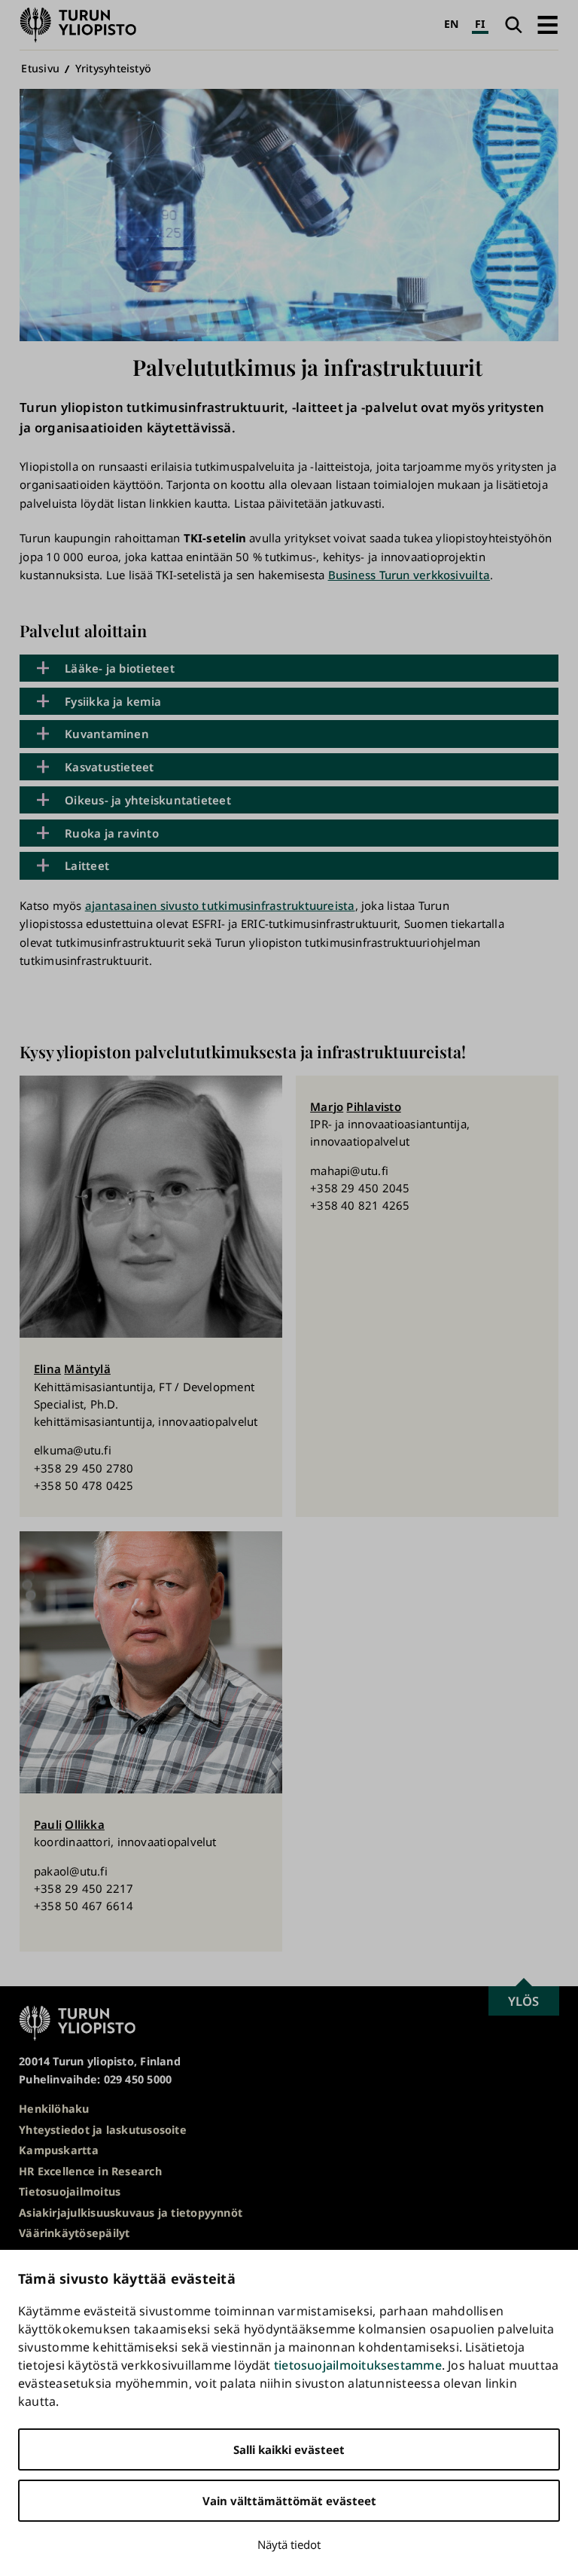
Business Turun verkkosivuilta (409, 575)
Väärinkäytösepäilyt (74, 2233)
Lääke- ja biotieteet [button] (120, 668)
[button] (548, 25)
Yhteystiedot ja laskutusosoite (103, 2130)
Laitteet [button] (87, 865)
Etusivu (40, 68)
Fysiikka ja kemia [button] (113, 701)
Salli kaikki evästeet (289, 2449)
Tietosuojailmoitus (70, 2191)
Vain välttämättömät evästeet (289, 2501)
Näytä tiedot (289, 2544)
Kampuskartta (59, 2150)
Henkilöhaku (54, 2109)
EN (451, 24)
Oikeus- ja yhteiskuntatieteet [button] (148, 800)
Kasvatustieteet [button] (109, 767)
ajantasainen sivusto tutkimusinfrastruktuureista (220, 905)
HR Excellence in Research (90, 2171)
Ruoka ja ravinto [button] (112, 833)
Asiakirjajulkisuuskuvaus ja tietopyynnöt (131, 2213)
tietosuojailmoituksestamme (358, 2365)
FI (480, 24)
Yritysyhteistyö (113, 68)
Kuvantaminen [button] (107, 734)
